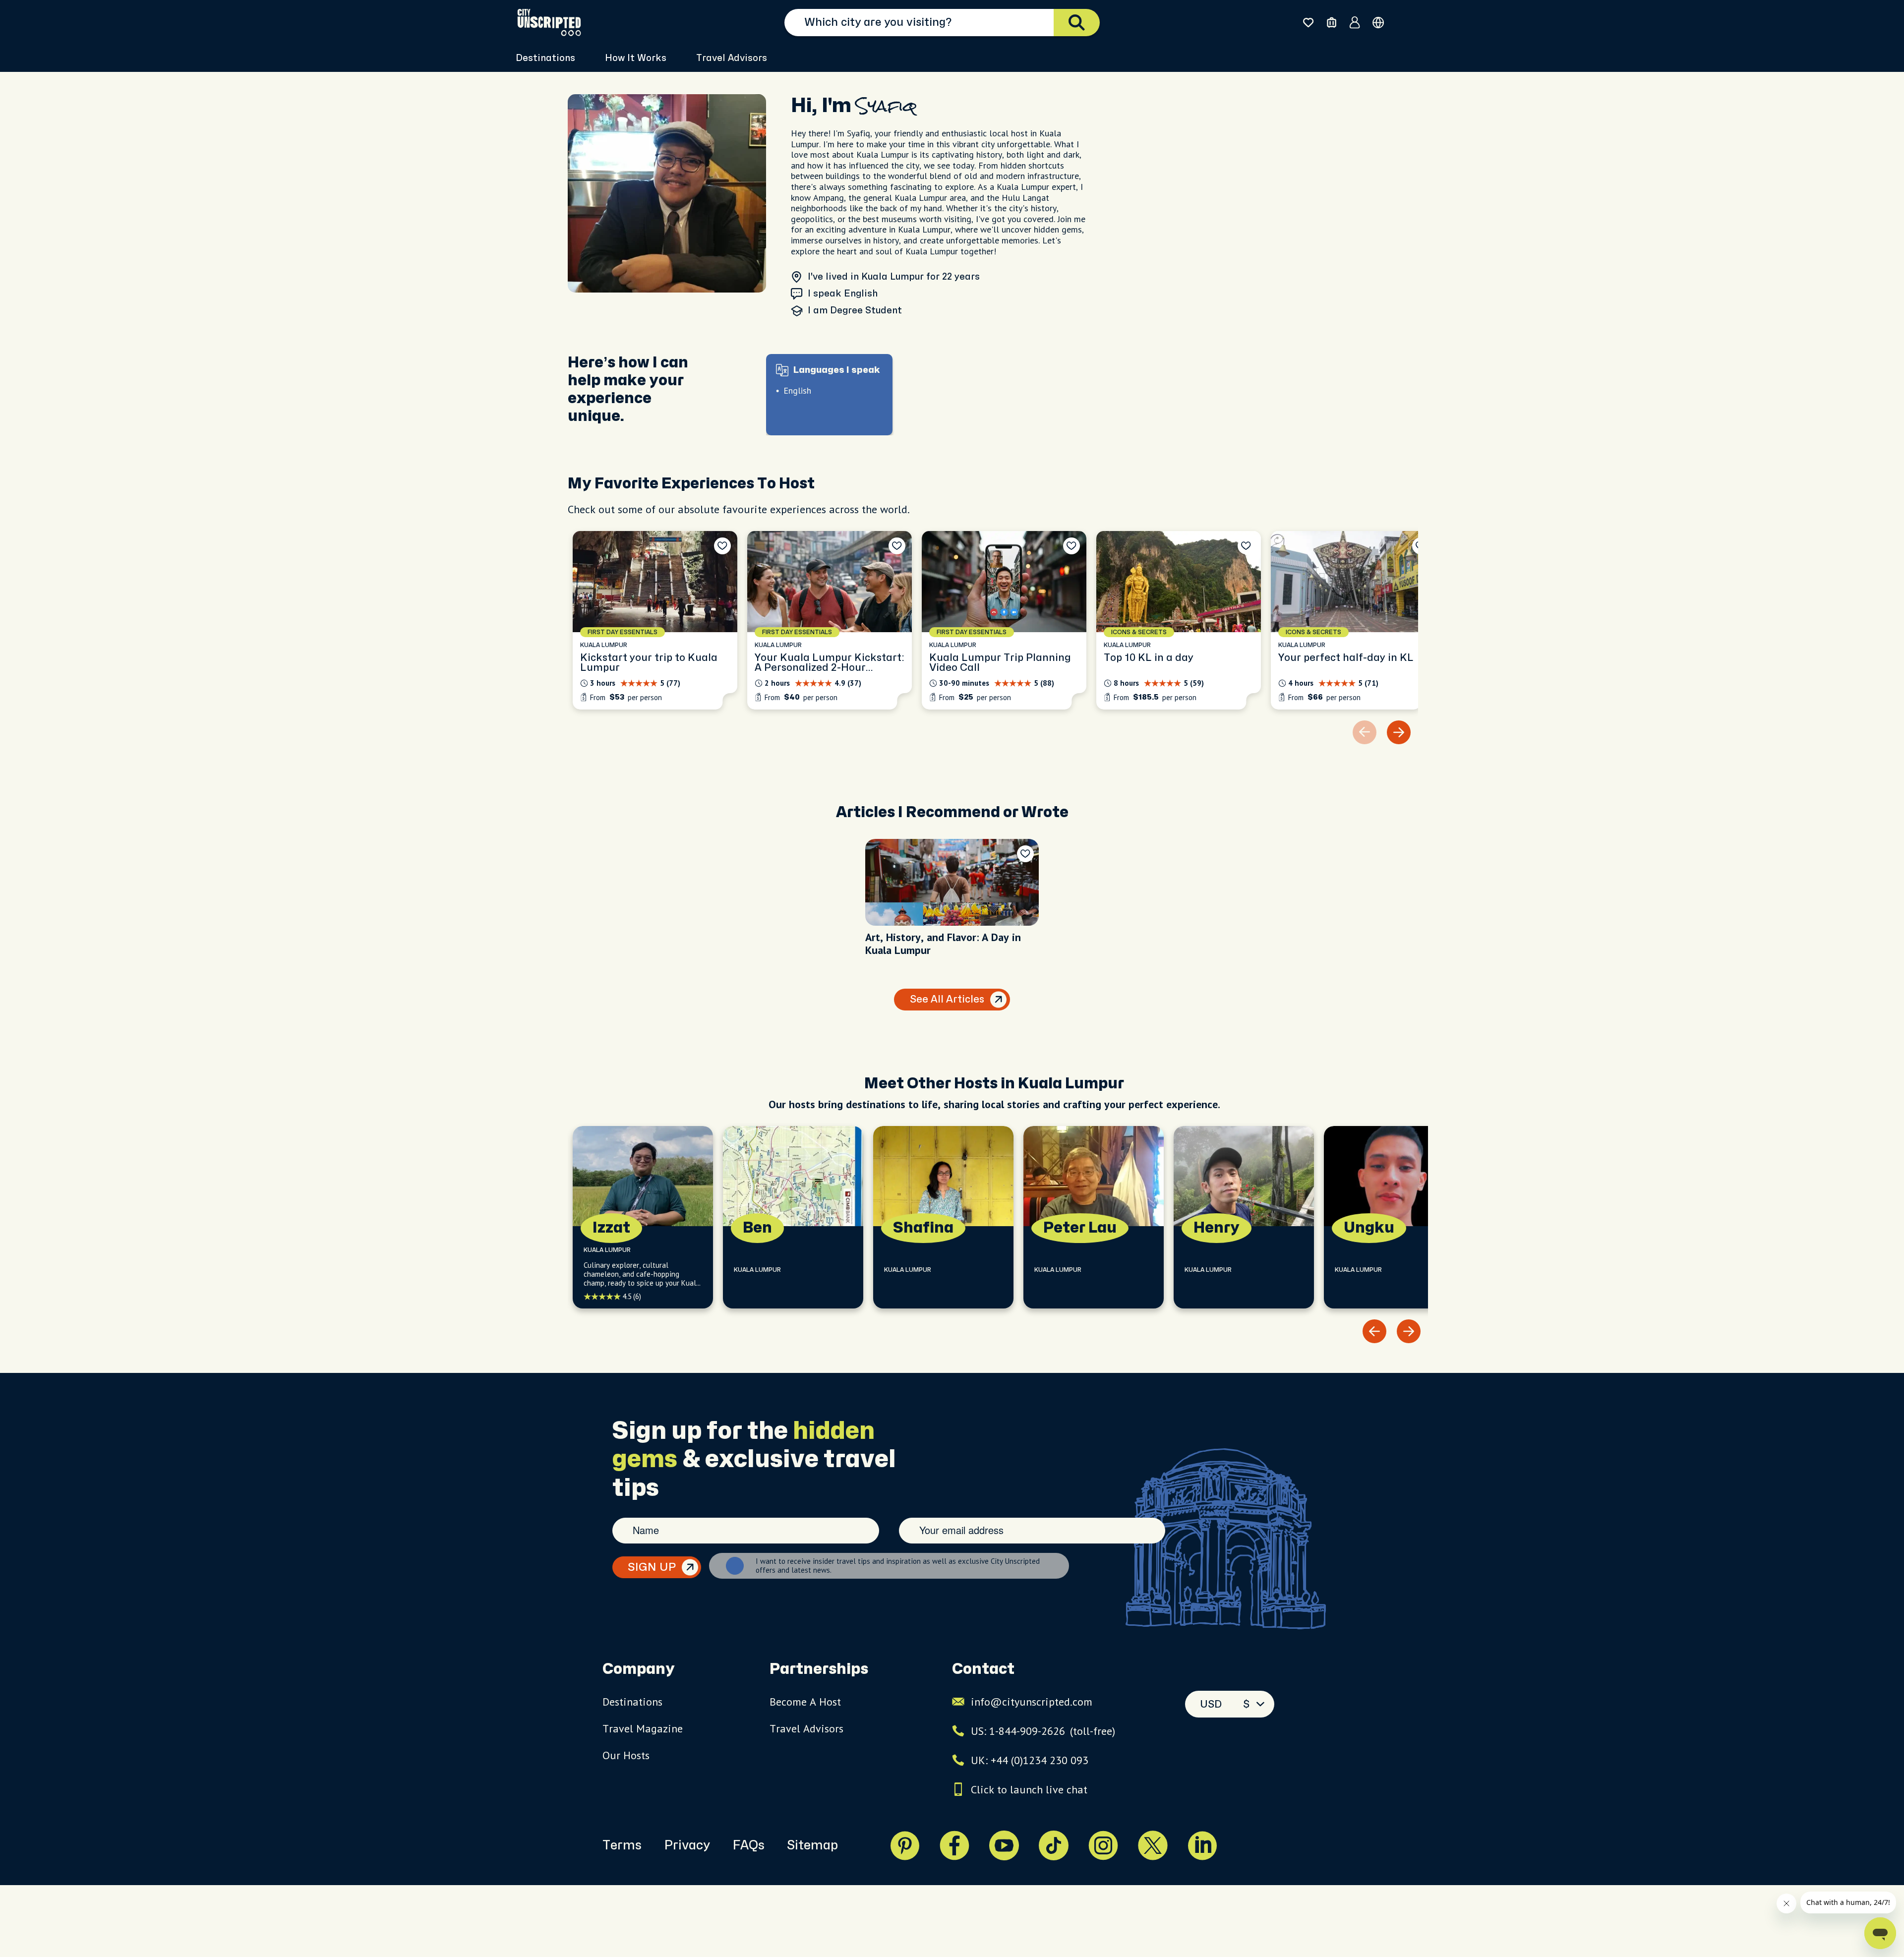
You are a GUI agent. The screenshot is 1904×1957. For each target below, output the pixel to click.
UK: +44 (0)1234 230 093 (1030, 1760)
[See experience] (655, 620)
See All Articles (947, 999)
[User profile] (1355, 22)
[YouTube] (1004, 1845)
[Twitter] (1153, 1845)
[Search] (1077, 23)
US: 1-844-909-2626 (1043, 1731)
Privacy (687, 1845)
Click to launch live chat (1029, 1789)
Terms (622, 1845)
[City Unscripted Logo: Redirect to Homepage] (549, 22)
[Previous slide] (1374, 1331)
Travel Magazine (643, 1728)
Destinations (632, 1702)
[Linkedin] (1202, 1845)
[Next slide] (1399, 732)
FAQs (748, 1845)
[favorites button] (1308, 23)
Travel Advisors (732, 58)
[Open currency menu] (1378, 23)
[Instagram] (1103, 1845)
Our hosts (626, 1755)
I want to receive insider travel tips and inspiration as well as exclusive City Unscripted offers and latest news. (898, 1566)
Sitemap (812, 1845)
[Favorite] (722, 546)
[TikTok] (1054, 1845)
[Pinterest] (905, 1845)
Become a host (805, 1702)
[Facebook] (954, 1845)
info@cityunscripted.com (1032, 1702)
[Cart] (1332, 23)
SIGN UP (652, 1567)
